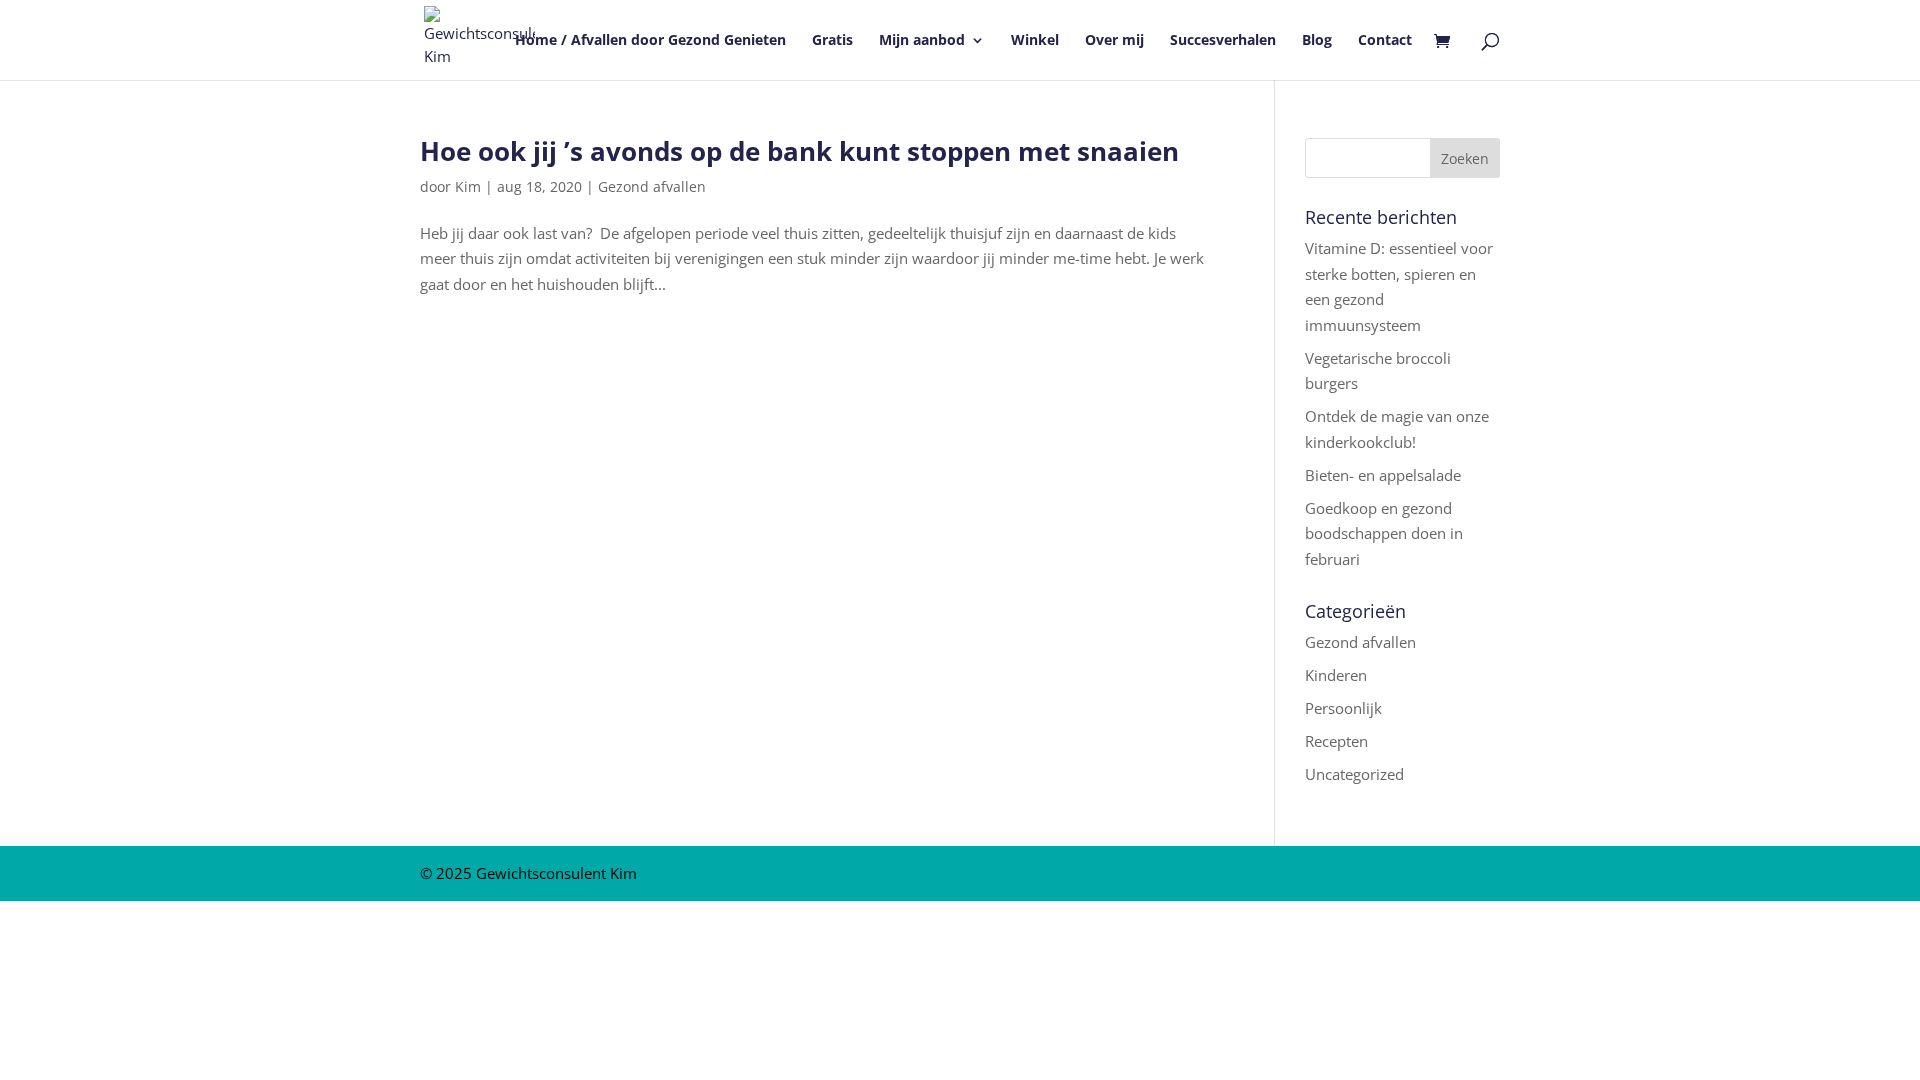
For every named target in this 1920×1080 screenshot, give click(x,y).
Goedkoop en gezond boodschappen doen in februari (1384, 533)
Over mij (1114, 41)
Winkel (1035, 41)
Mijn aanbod (922, 41)
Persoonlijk (1343, 708)
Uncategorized (1354, 774)
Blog (1317, 41)
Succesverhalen (1223, 41)
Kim (468, 186)
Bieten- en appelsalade (1383, 475)
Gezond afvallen (652, 186)
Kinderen (1336, 675)
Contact (1385, 41)
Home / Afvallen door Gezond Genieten (650, 41)
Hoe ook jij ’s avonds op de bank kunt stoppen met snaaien (799, 151)
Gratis (832, 41)
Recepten (1336, 741)
